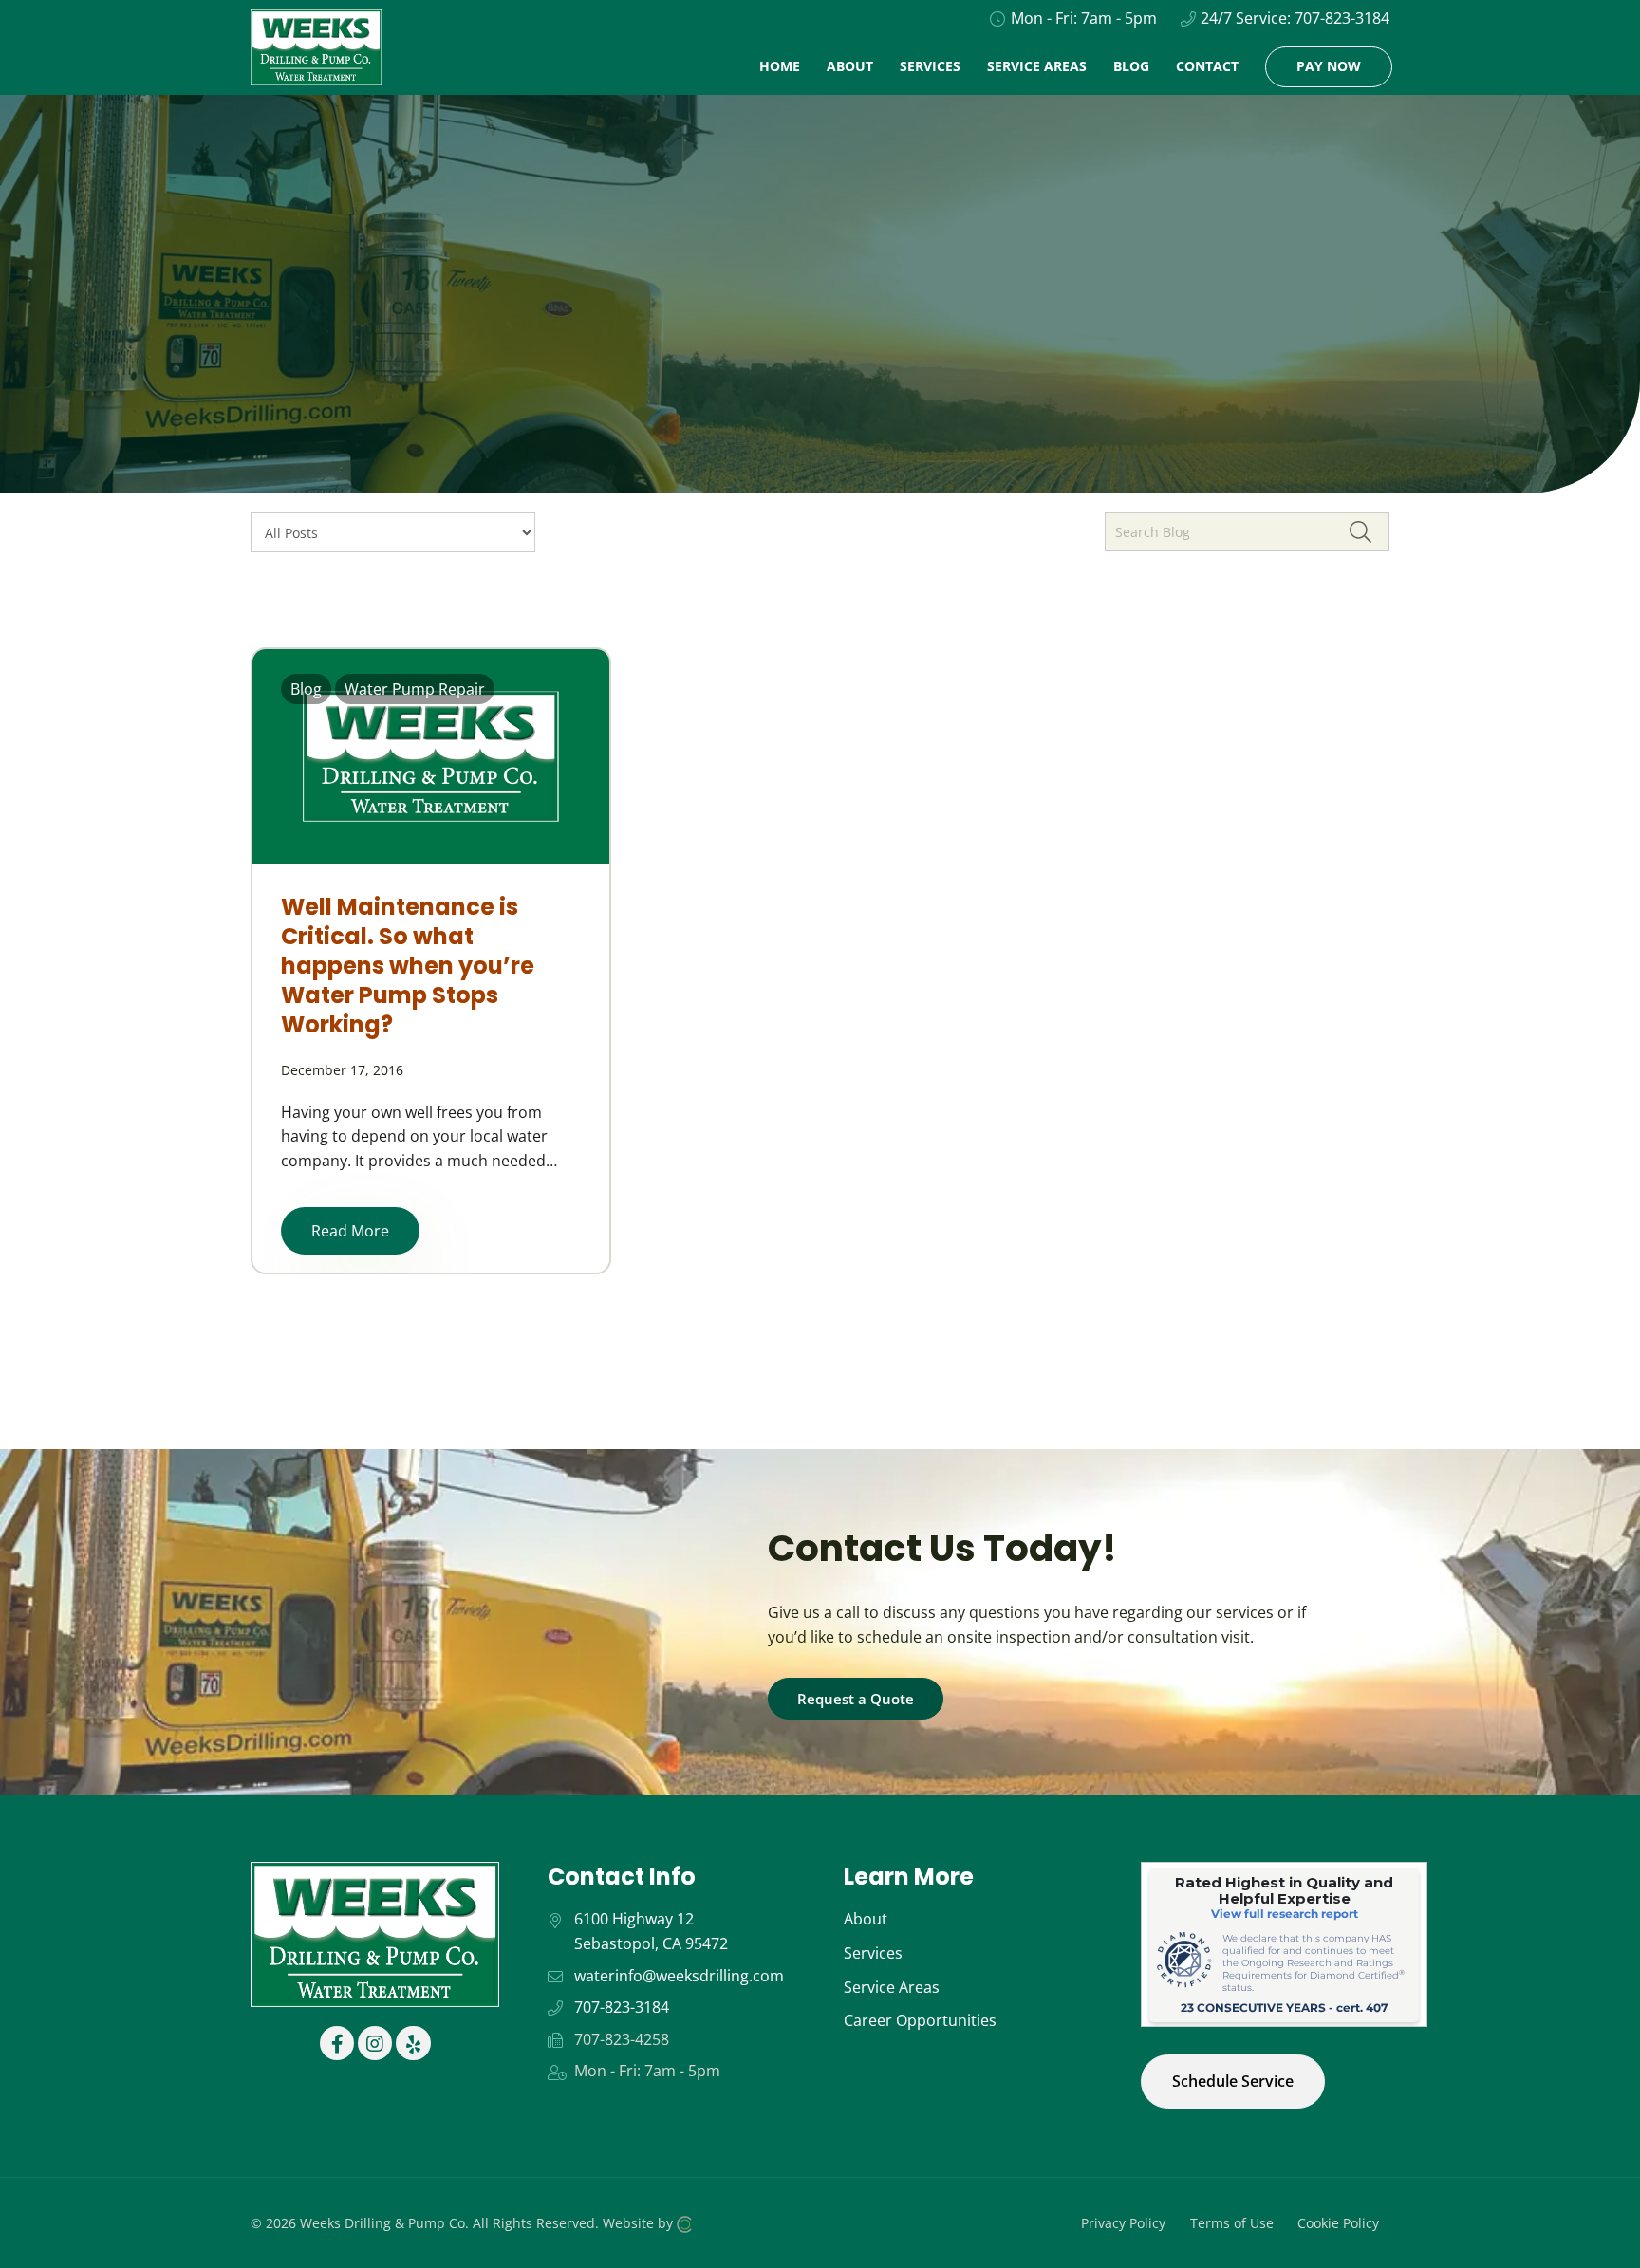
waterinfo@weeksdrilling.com (679, 1976)
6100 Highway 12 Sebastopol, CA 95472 (651, 1931)
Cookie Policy (1338, 2223)
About (866, 1919)
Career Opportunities (920, 2020)
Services (873, 1953)
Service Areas (892, 1987)
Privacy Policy (1123, 2223)
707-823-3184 (1342, 18)
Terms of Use (1232, 2223)
